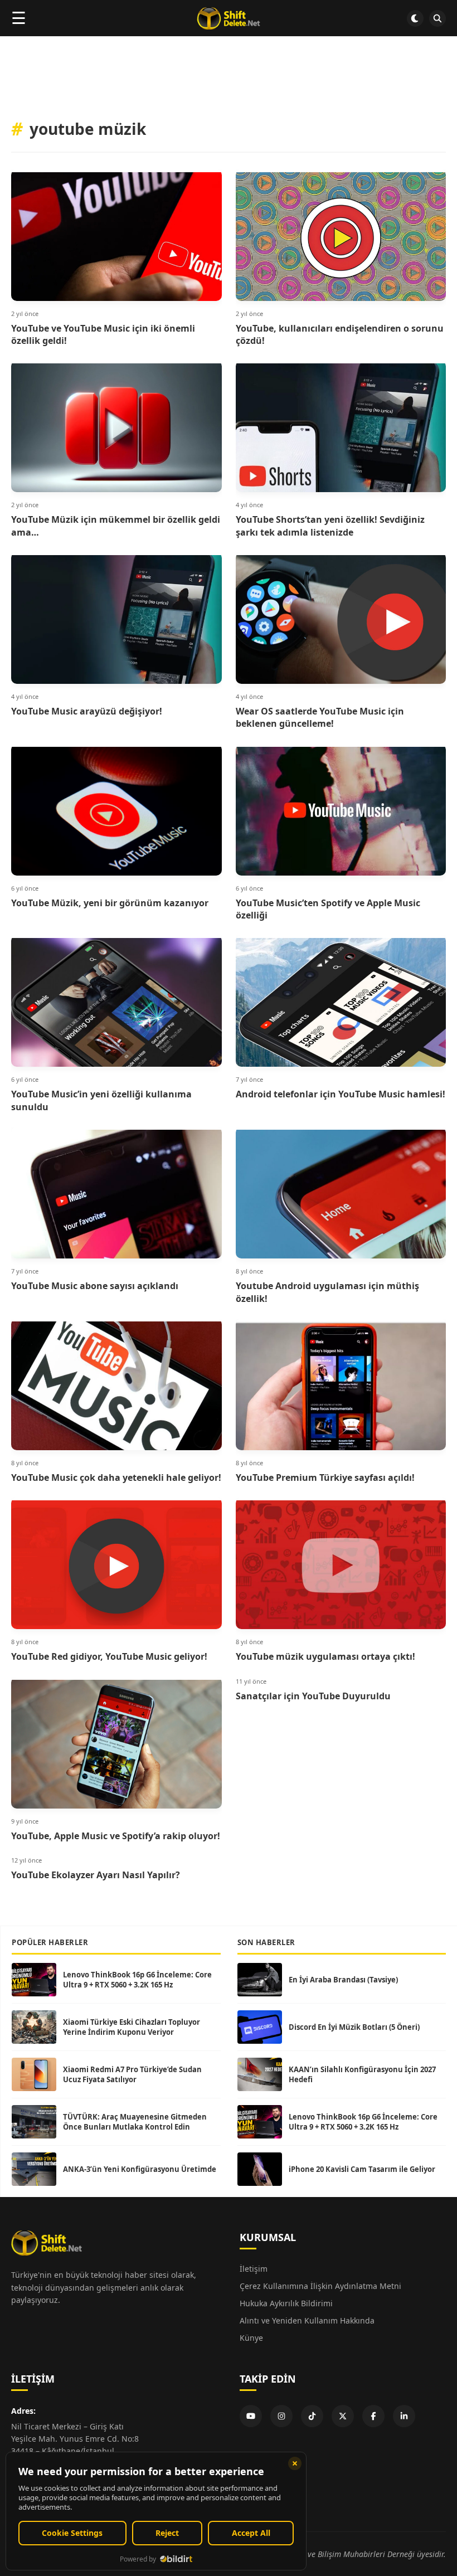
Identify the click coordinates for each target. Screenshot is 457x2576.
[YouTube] (251, 2416)
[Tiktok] (312, 2416)
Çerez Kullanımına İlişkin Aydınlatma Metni (320, 2286)
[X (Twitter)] (343, 2416)
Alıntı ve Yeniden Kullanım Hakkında (307, 2320)
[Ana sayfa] (228, 18)
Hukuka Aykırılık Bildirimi (286, 2303)
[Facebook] (373, 2416)
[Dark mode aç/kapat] (415, 18)
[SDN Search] (437, 18)
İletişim (254, 2269)
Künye (251, 2338)
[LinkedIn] (404, 2416)
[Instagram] (281, 2416)
